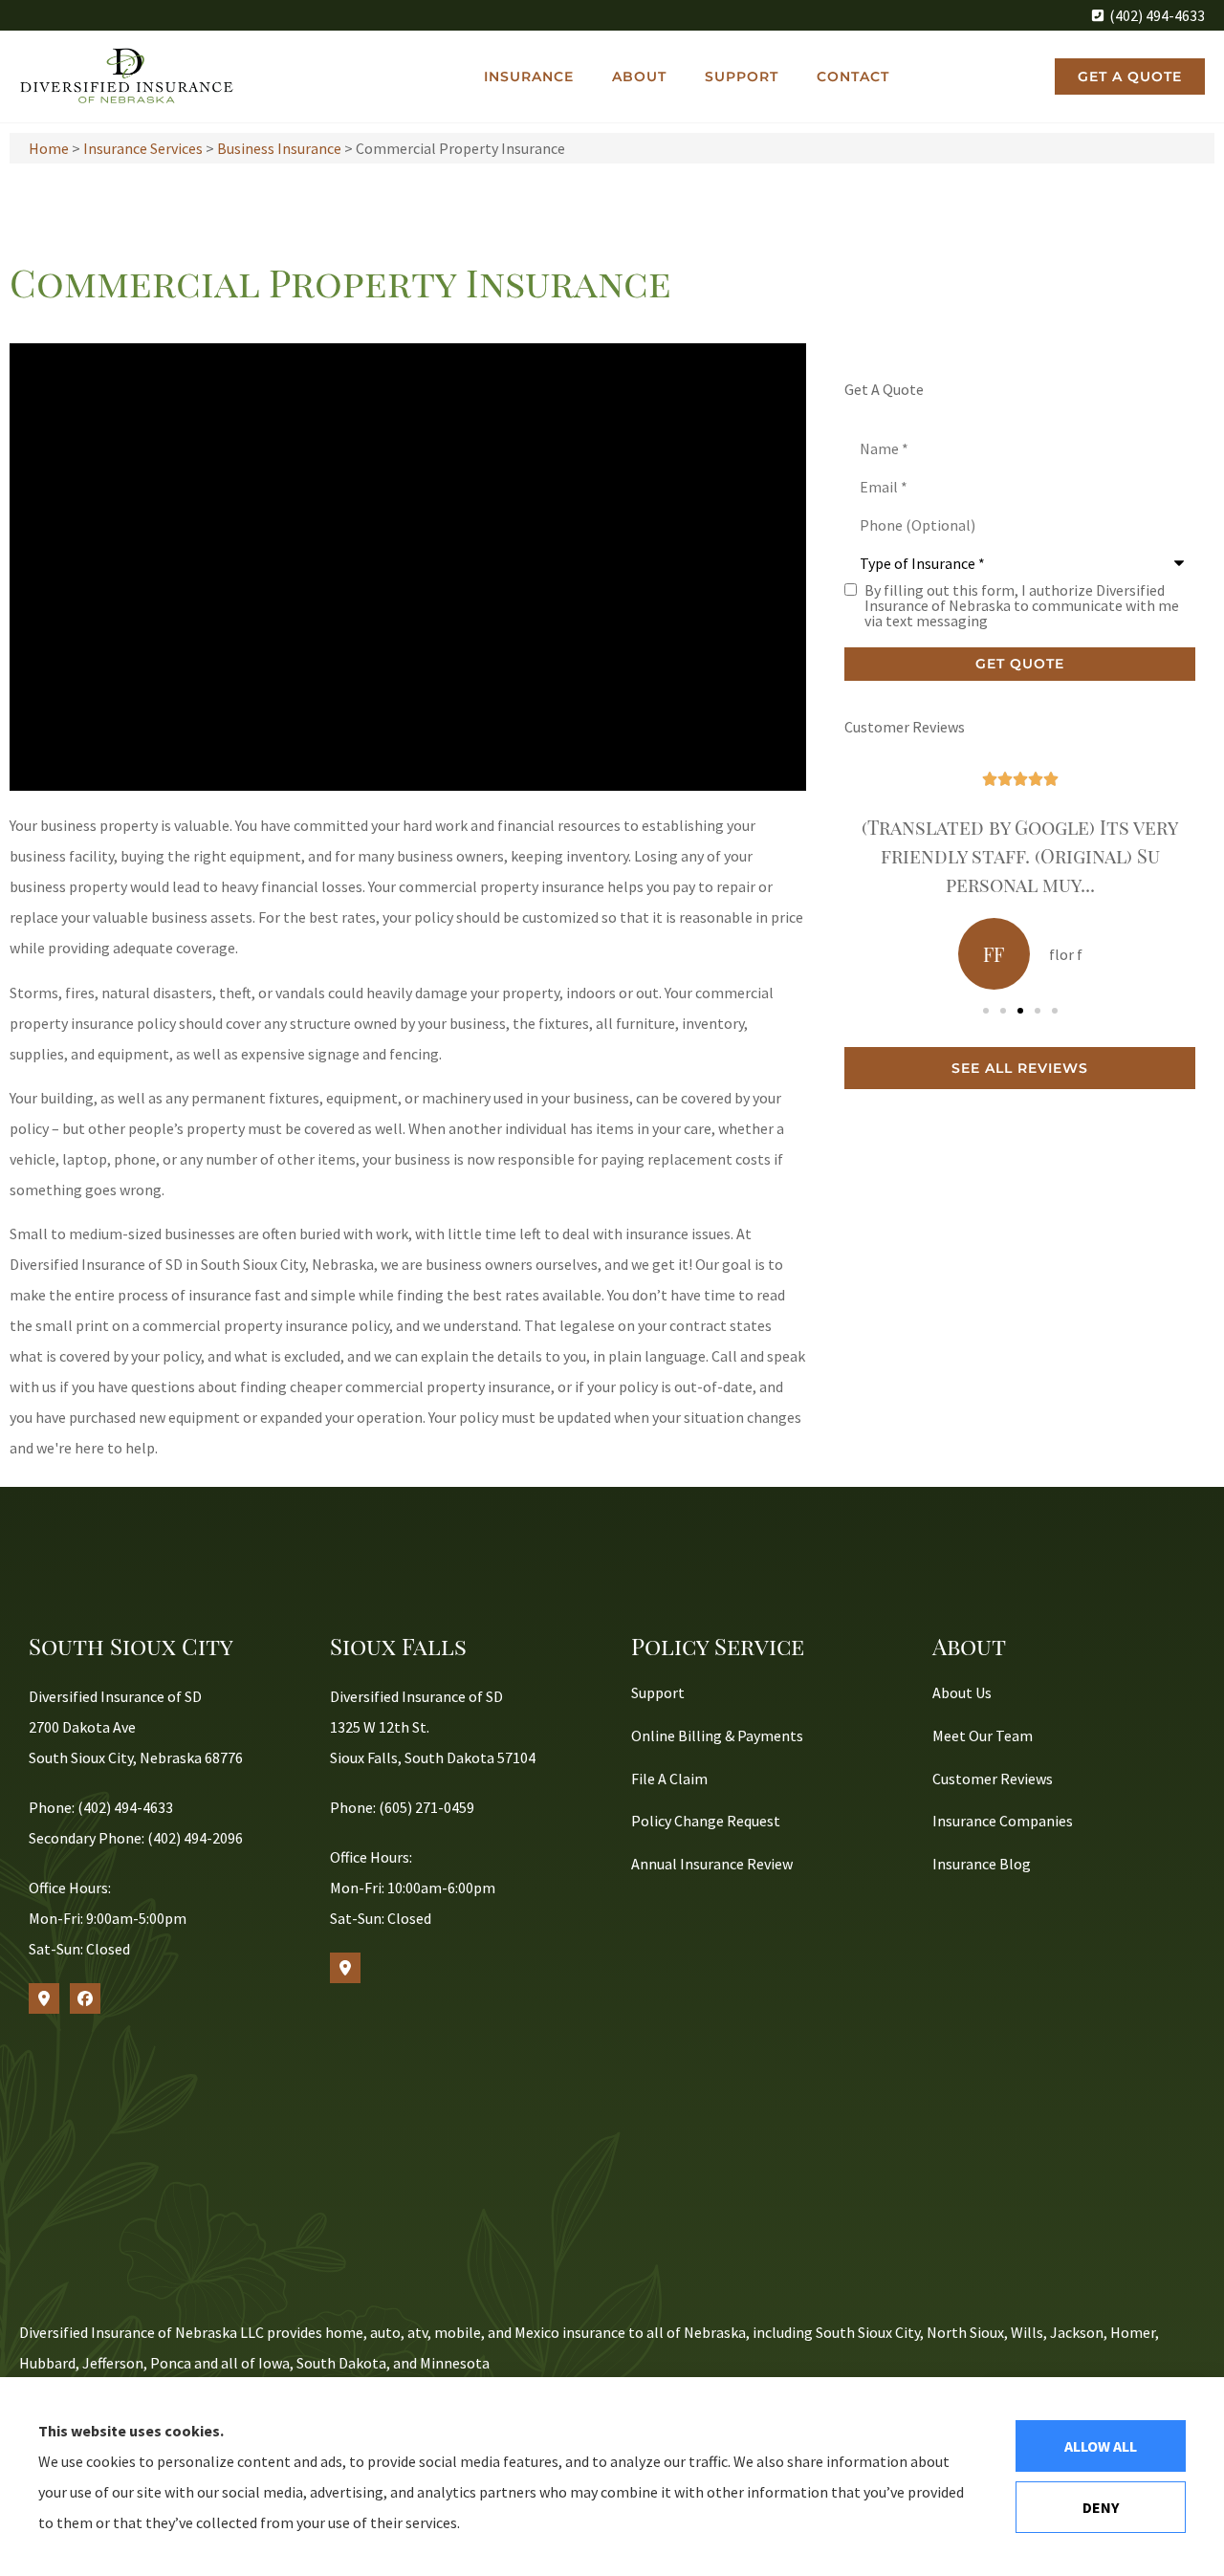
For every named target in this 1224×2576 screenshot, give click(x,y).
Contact (853, 76)
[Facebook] (85, 1998)
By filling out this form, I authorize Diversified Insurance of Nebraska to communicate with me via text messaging (1022, 605)
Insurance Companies (1003, 1821)
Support (742, 76)
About (639, 76)
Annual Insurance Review (712, 1864)
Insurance (529, 76)
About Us (962, 1692)
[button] (986, 1011)
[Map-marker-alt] (44, 1998)
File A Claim (669, 1779)
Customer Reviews (993, 1779)
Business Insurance (279, 148)
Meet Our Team (983, 1736)
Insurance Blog (982, 1864)
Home (49, 148)
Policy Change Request (706, 1821)
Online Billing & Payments (717, 1736)
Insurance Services (143, 148)
